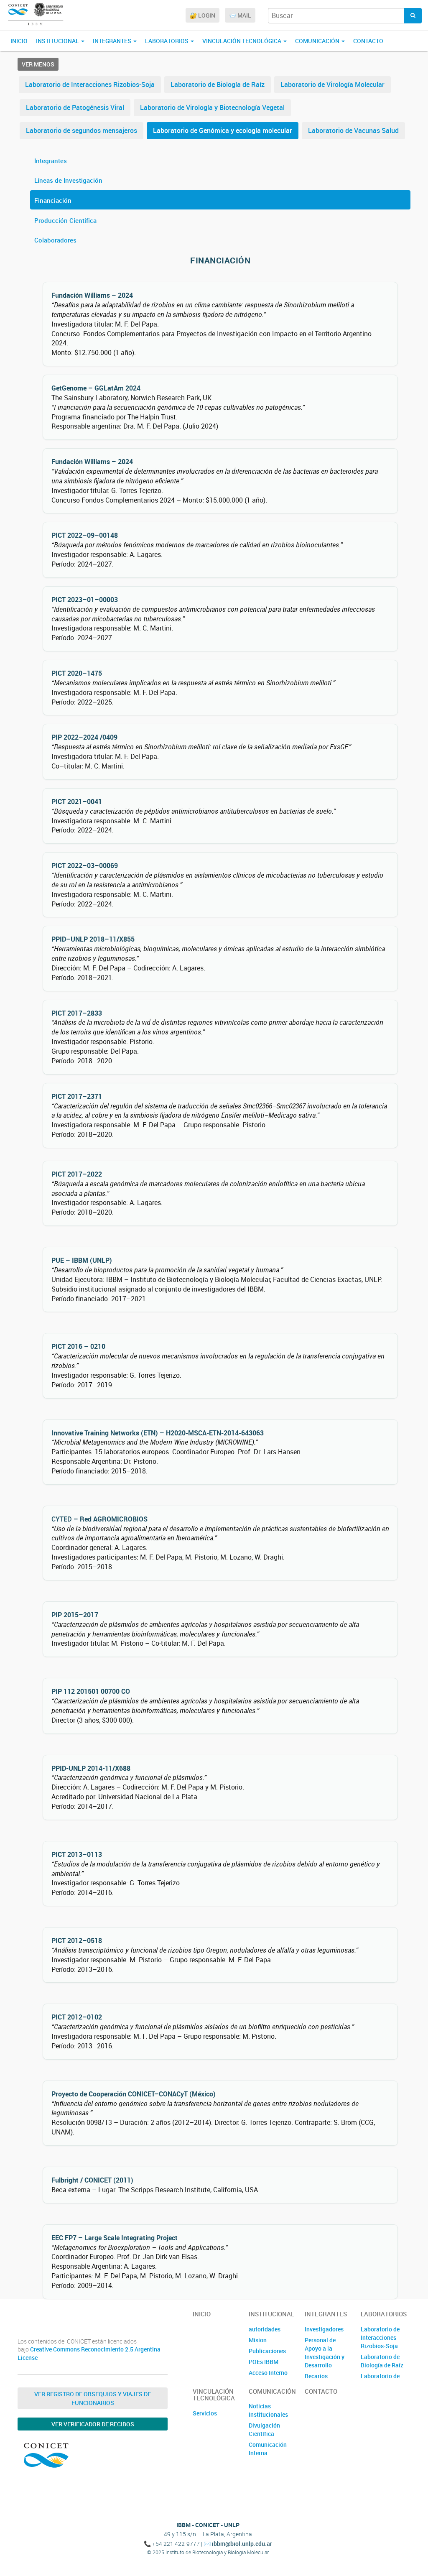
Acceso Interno (268, 2373)
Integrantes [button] (113, 41)
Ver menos (38, 64)
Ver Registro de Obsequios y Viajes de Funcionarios (93, 2398)
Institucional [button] (58, 41)
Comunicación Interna (268, 2449)
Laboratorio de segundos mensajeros (82, 130)
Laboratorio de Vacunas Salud (353, 130)
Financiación (53, 200)
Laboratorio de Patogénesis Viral (75, 107)
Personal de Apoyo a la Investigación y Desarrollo (325, 2353)
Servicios (205, 2413)
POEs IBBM (264, 2362)
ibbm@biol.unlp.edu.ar (242, 2544)
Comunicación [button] (318, 41)
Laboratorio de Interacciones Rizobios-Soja (90, 84)
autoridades (265, 2329)
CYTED (62, 1519)
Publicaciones (267, 2351)
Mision (258, 2340)
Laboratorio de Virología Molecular (332, 84)
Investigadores (324, 2329)
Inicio (19, 41)
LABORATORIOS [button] (167, 41)
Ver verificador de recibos (93, 2424)
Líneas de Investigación (68, 180)
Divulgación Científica (264, 2429)
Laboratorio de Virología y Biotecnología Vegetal (212, 107)
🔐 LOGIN (203, 15)
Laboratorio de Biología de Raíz (218, 84)
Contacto (368, 41)
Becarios (316, 2376)
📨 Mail (240, 15)
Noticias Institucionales (268, 2410)
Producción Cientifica (65, 220)
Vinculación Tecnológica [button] (242, 41)
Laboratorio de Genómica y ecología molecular (223, 130)
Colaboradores (55, 240)
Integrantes (51, 161)
